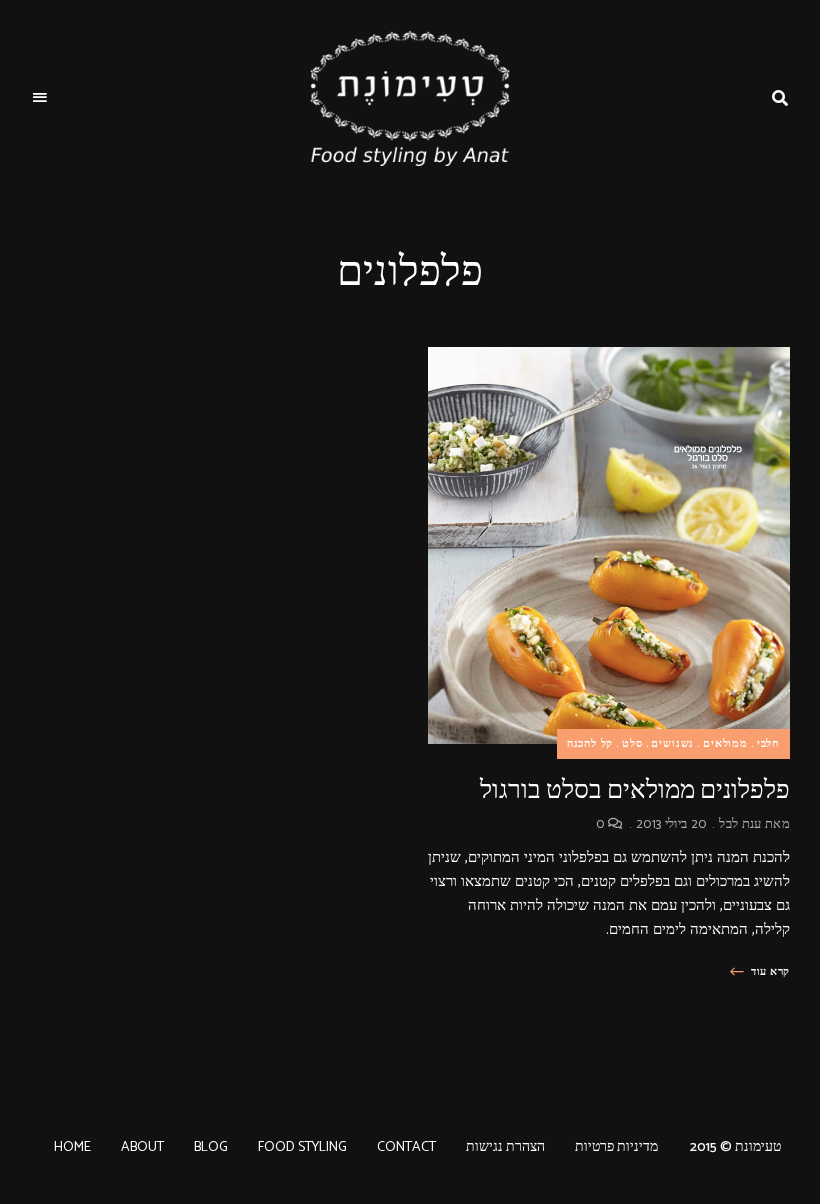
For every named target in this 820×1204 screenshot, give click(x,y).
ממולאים (725, 744)
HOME (72, 1147)
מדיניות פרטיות (616, 1147)
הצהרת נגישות (505, 1147)
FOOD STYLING (302, 1147)
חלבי (768, 744)
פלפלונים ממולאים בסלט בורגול (635, 789)
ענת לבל (740, 824)
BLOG (211, 1147)
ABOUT (142, 1147)
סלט (632, 744)
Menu (40, 98)
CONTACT (406, 1147)
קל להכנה (590, 744)
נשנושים (672, 744)
